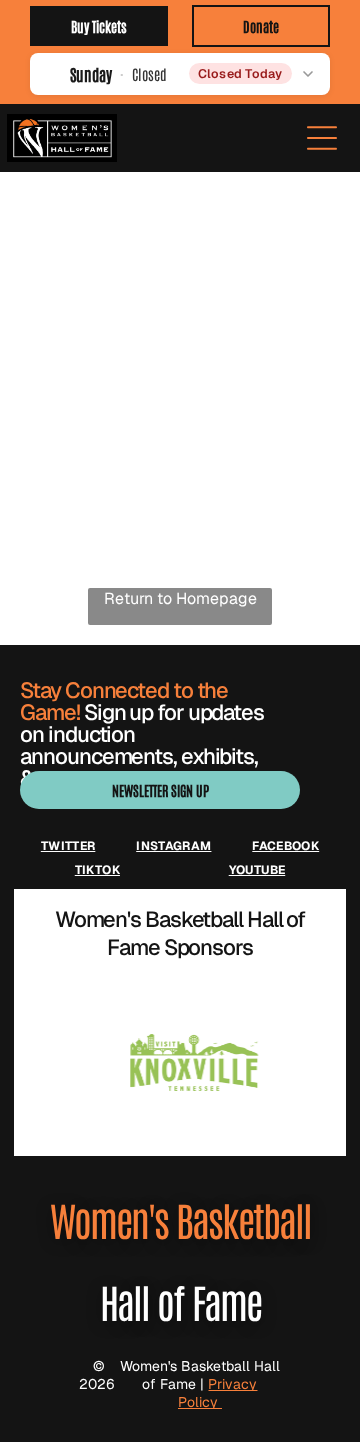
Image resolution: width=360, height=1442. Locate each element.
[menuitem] (68, 845)
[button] (179, 73)
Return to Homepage (180, 598)
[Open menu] (322, 138)
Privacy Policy (218, 1393)
